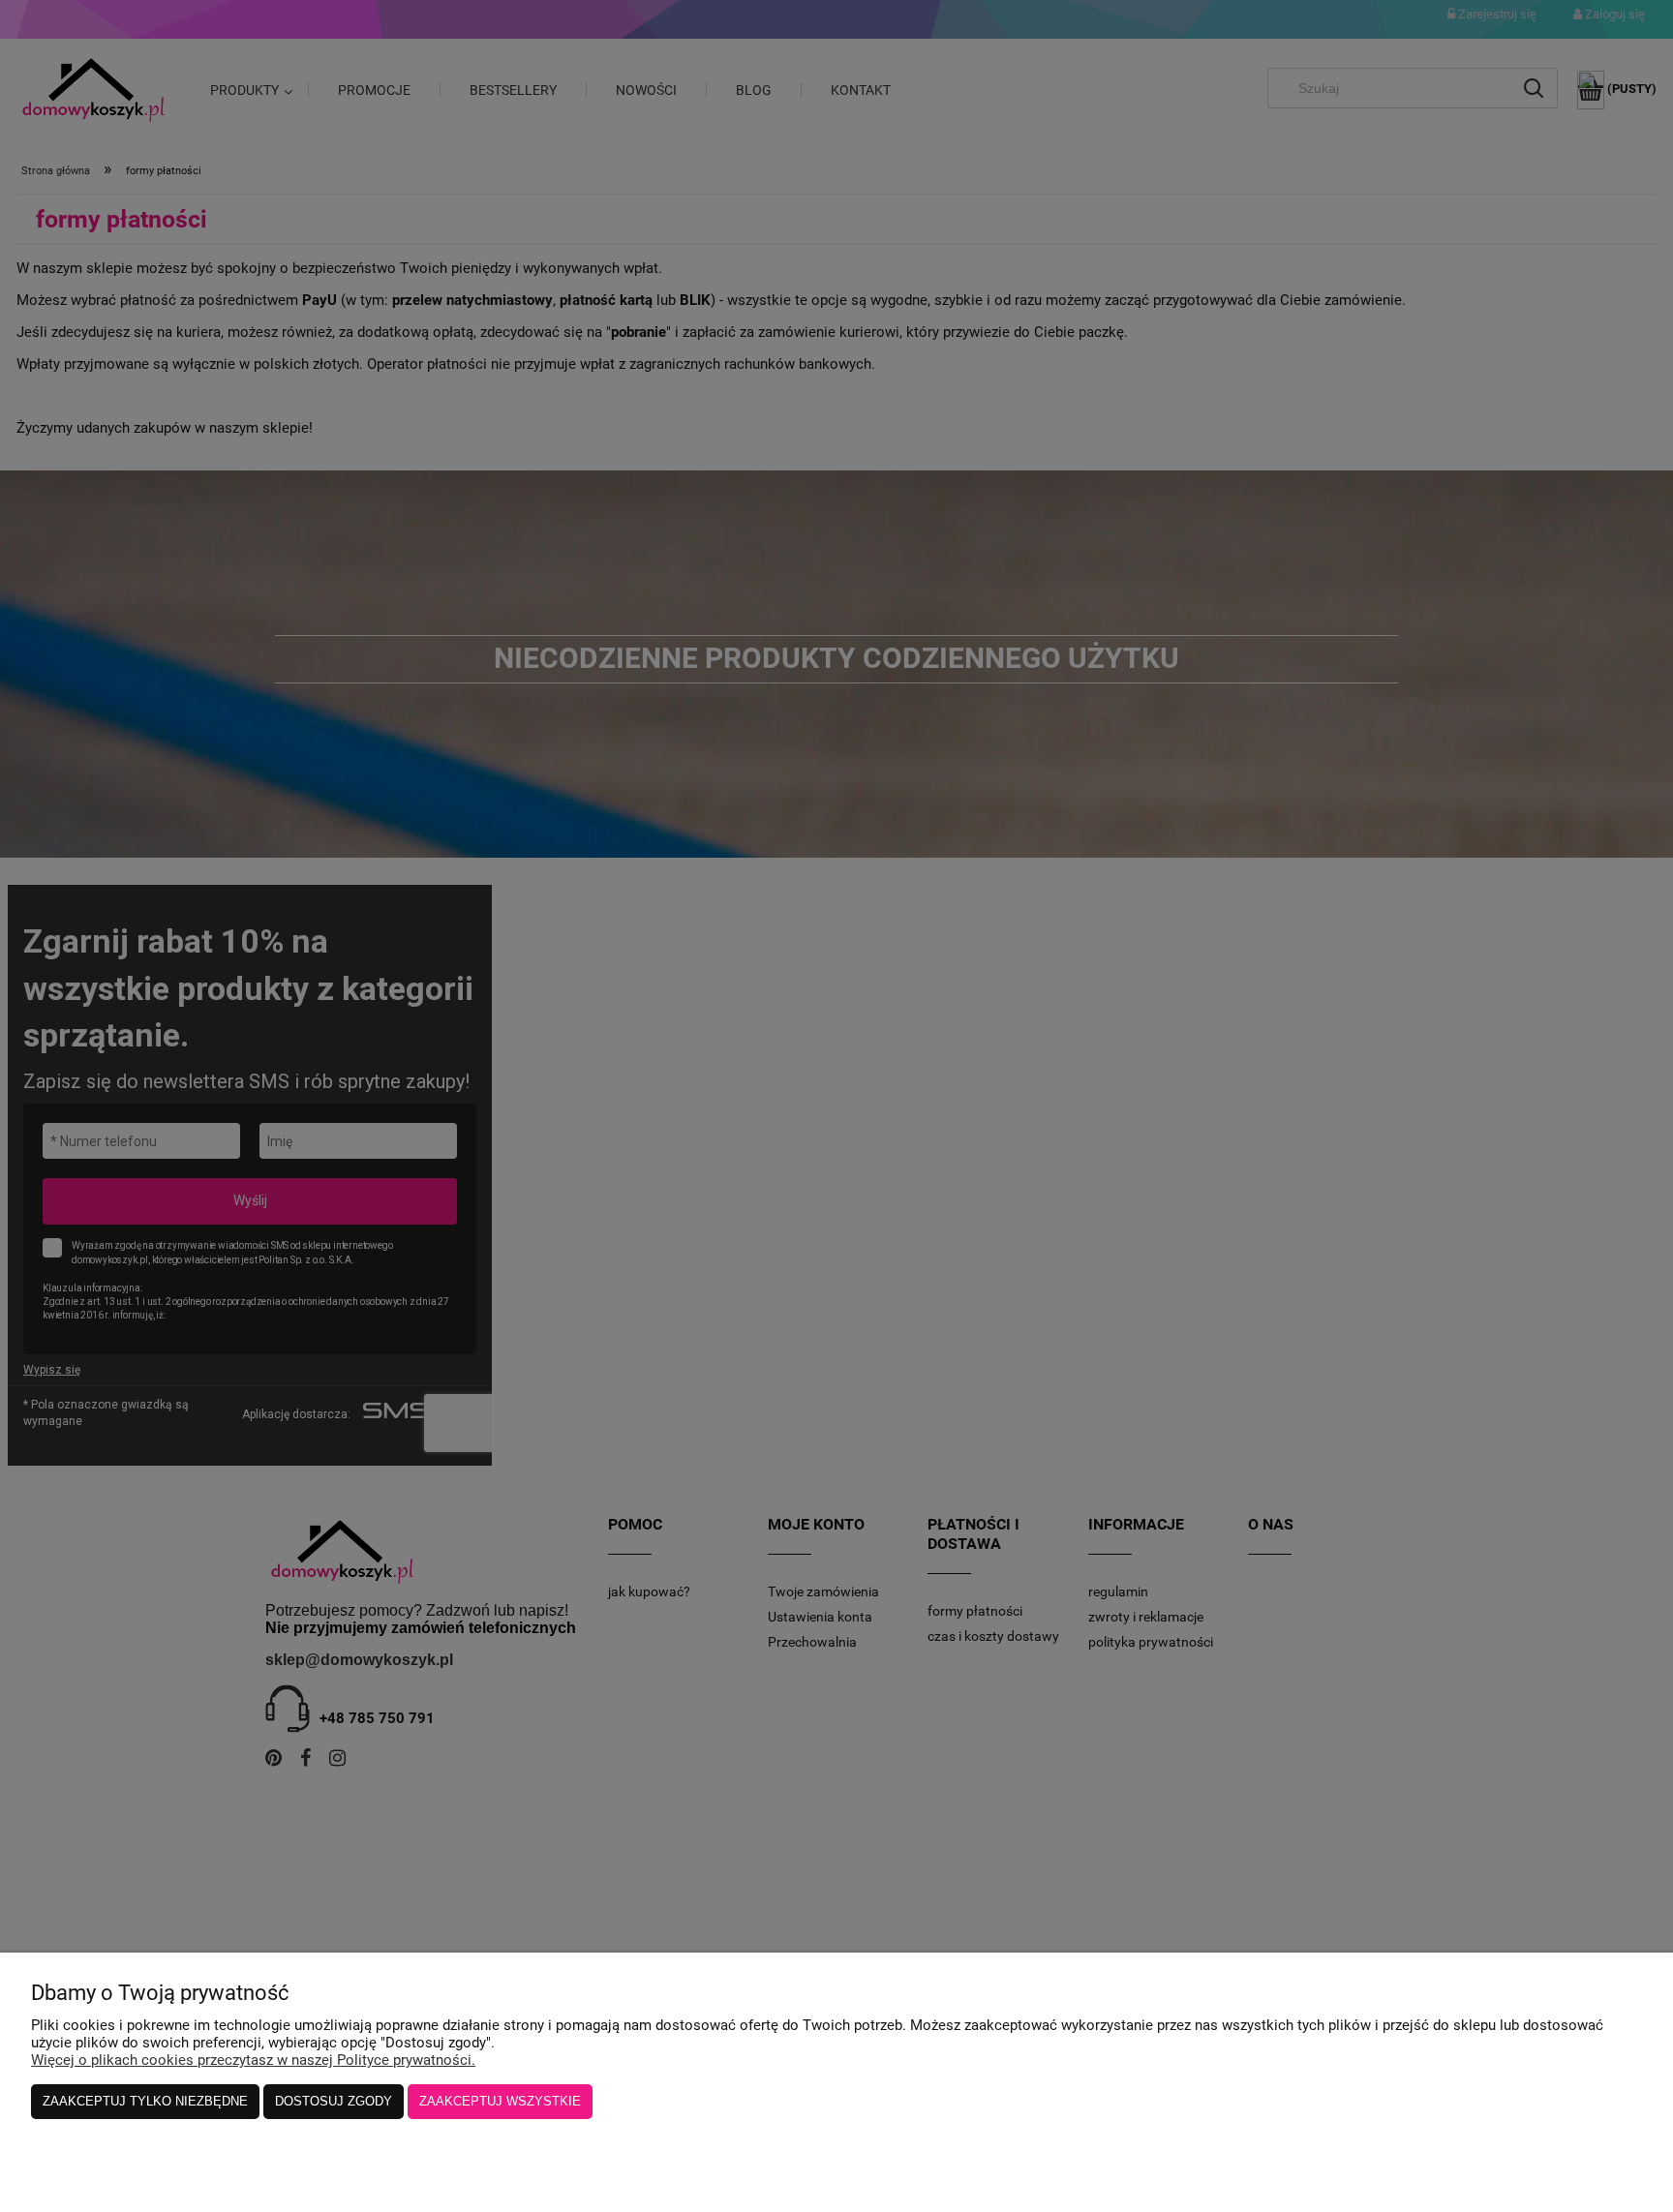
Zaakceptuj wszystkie (500, 2101)
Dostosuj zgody (334, 2101)
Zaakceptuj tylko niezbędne (145, 2101)
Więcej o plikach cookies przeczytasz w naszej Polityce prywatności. (253, 2060)
